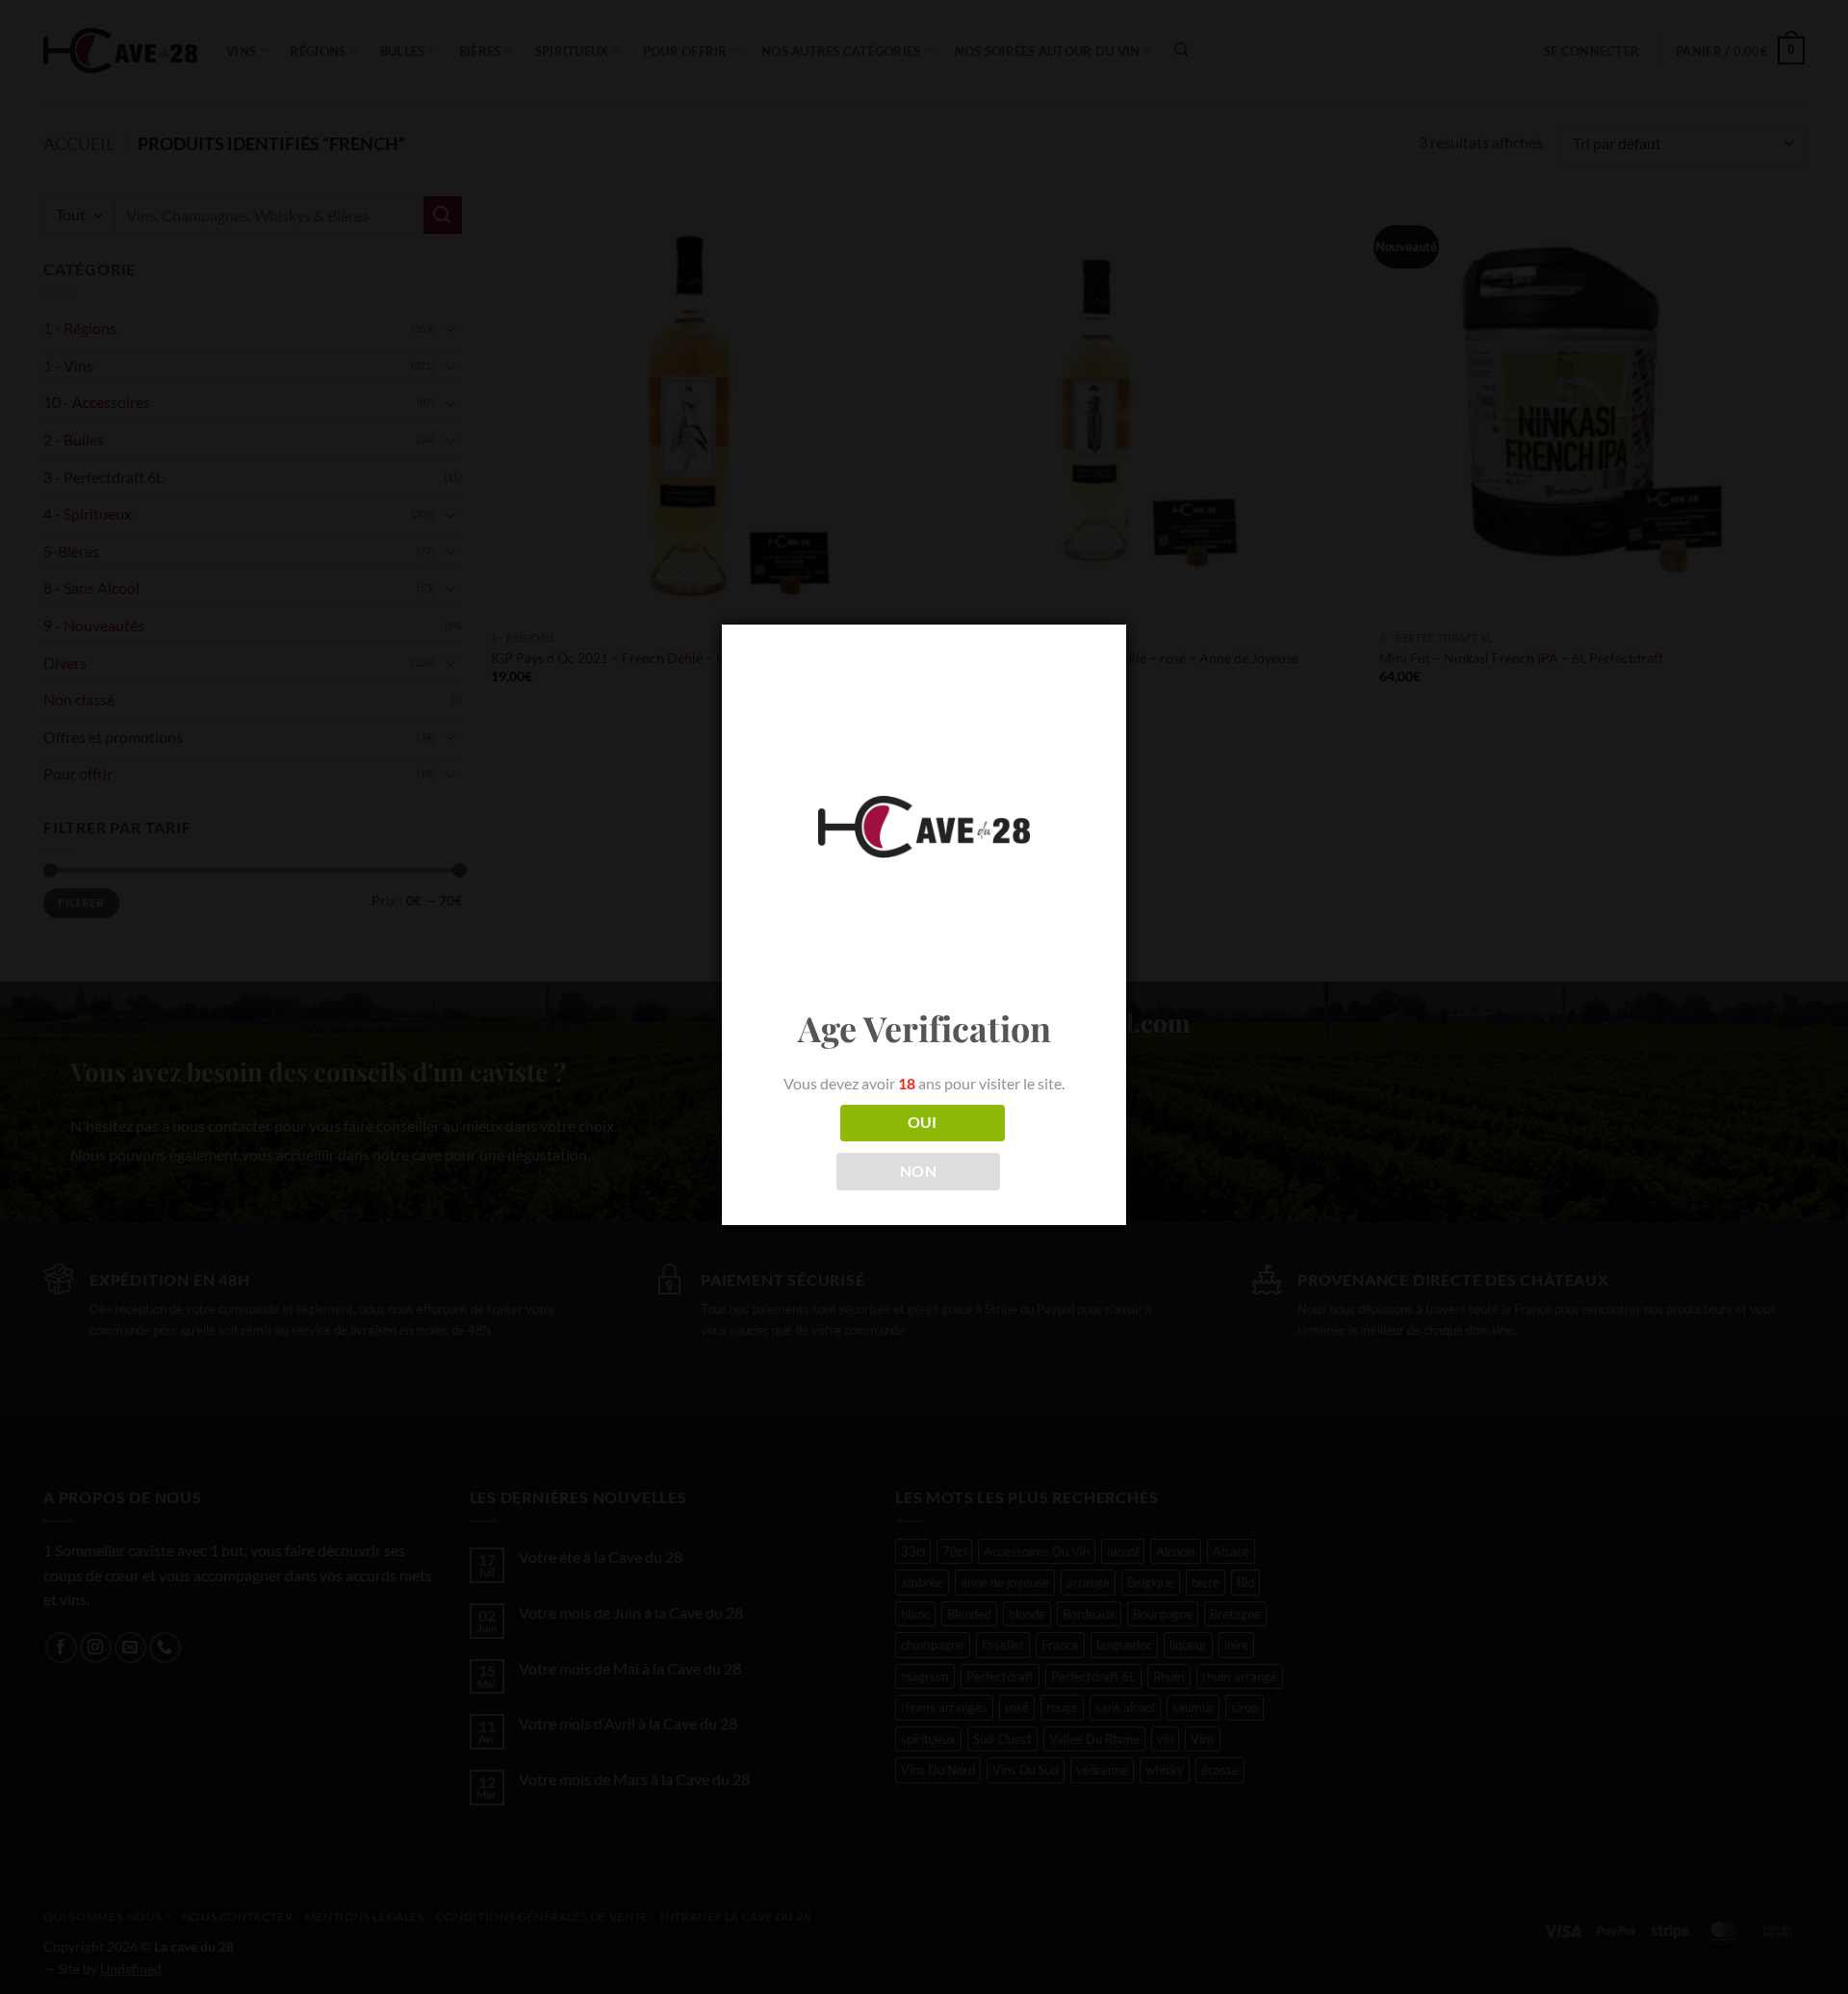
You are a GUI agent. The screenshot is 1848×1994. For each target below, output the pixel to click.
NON (918, 1171)
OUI (923, 1122)
